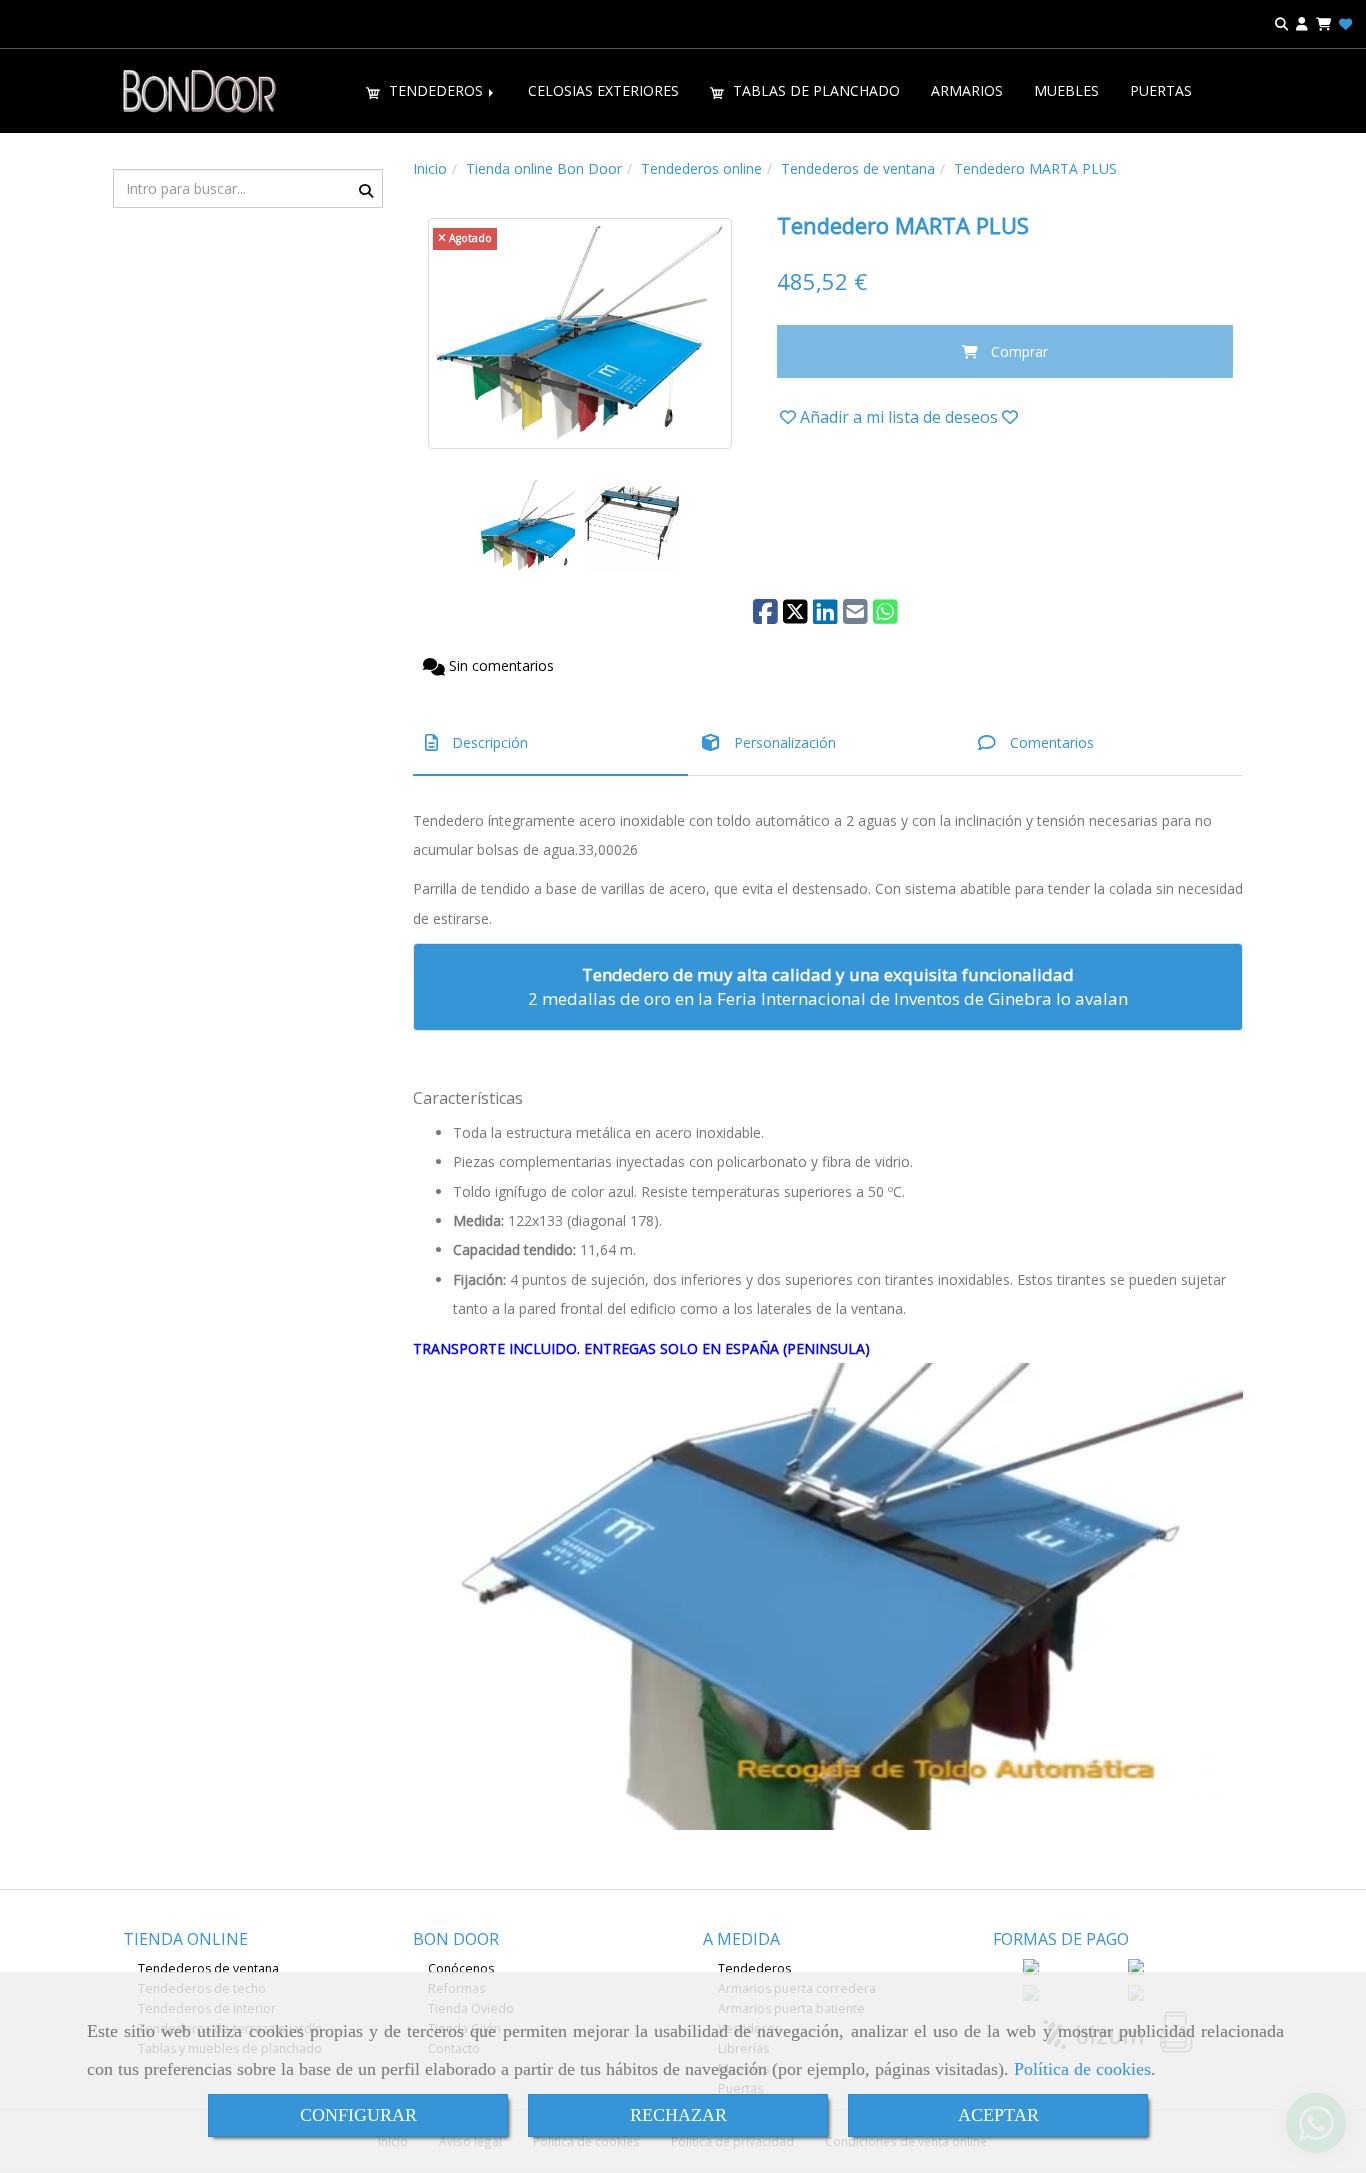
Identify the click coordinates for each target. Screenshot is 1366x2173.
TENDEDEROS (436, 90)
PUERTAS (1161, 90)
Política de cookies (1082, 2069)
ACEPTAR (998, 2115)
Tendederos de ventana (208, 1968)
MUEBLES (1066, 90)
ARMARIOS (967, 90)
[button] (1302, 24)
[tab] (550, 743)
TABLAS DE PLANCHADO (814, 90)
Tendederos (754, 1968)
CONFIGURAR (358, 2115)
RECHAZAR (678, 2115)
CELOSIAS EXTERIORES (603, 90)
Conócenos (461, 1968)
